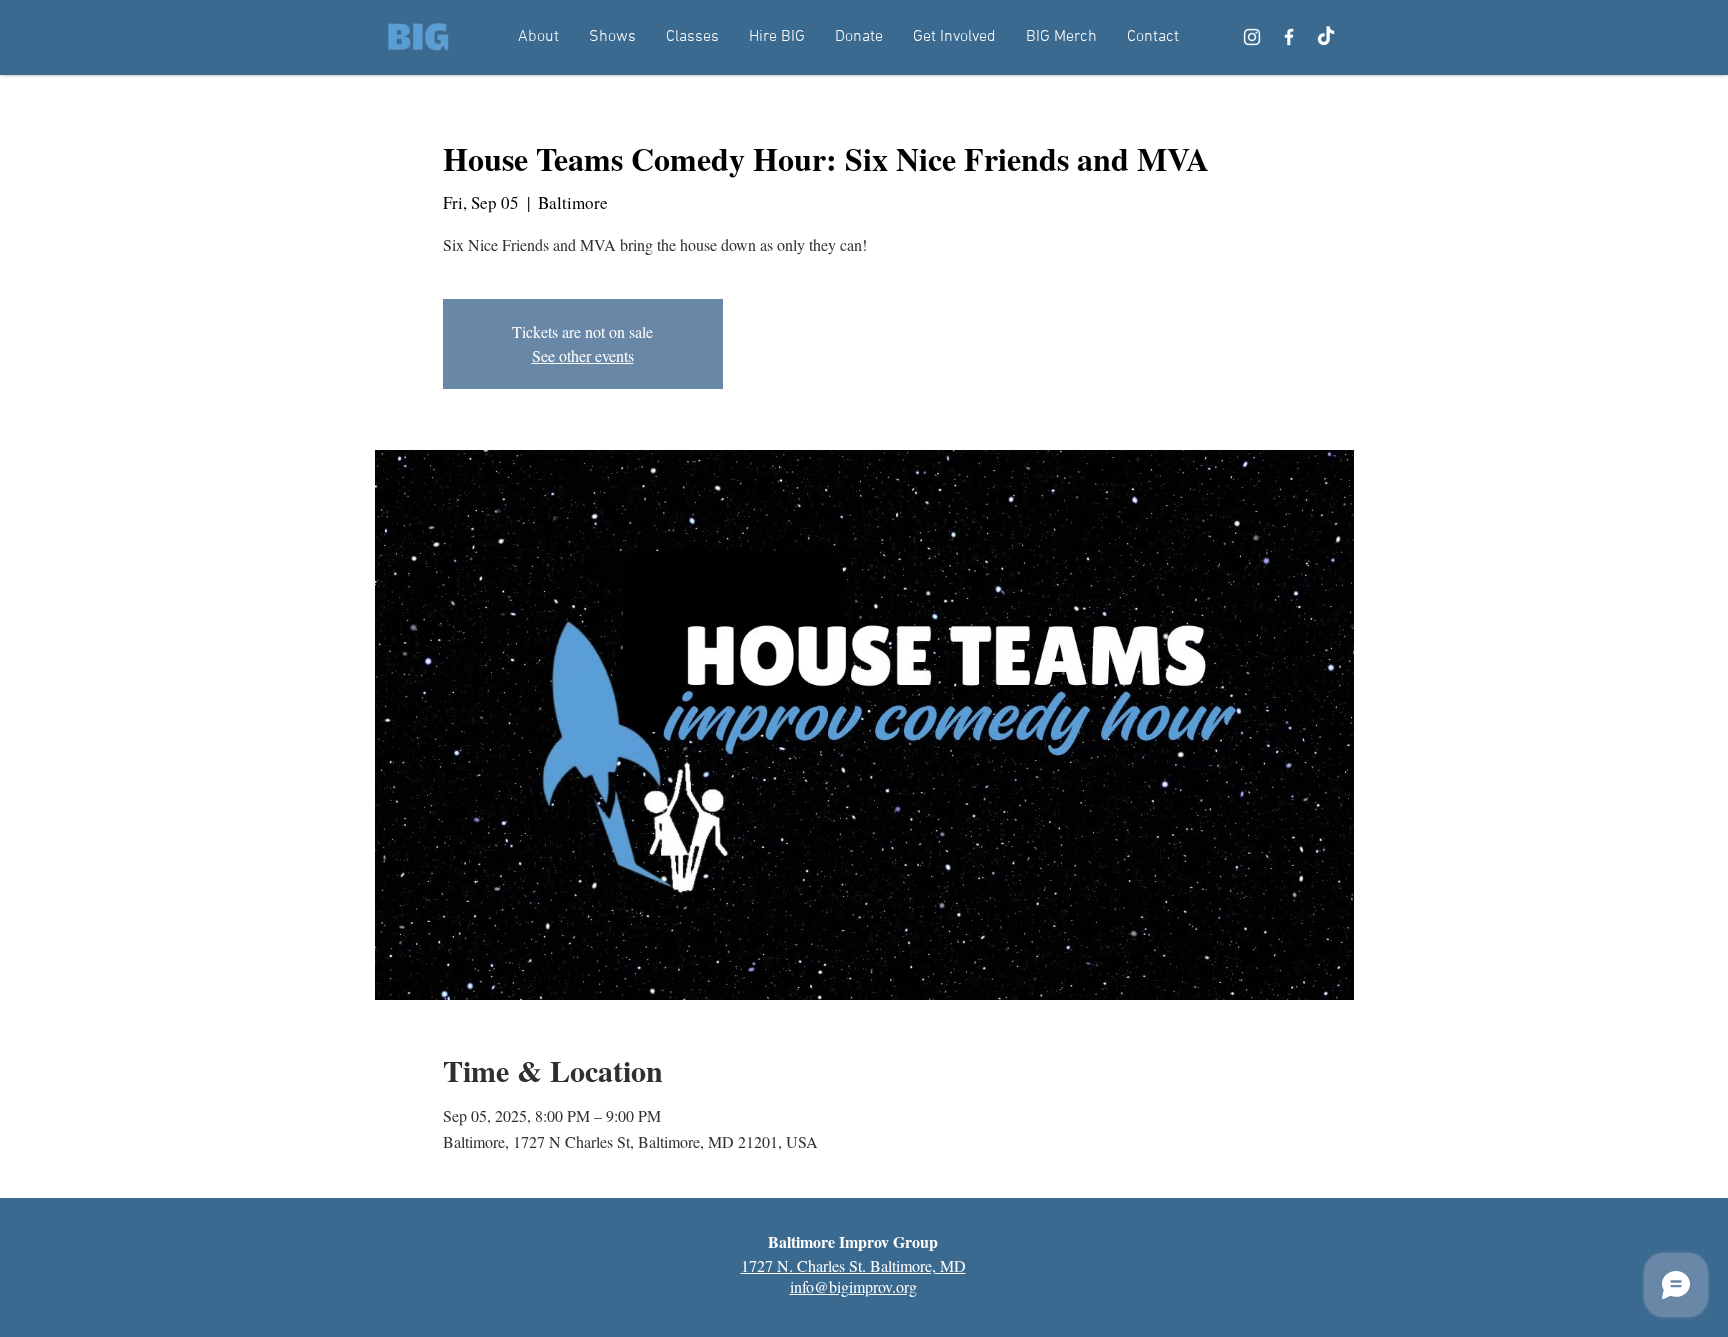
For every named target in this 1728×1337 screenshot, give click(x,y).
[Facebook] (1289, 37)
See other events (583, 355)
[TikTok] (1326, 37)
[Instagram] (1252, 37)
